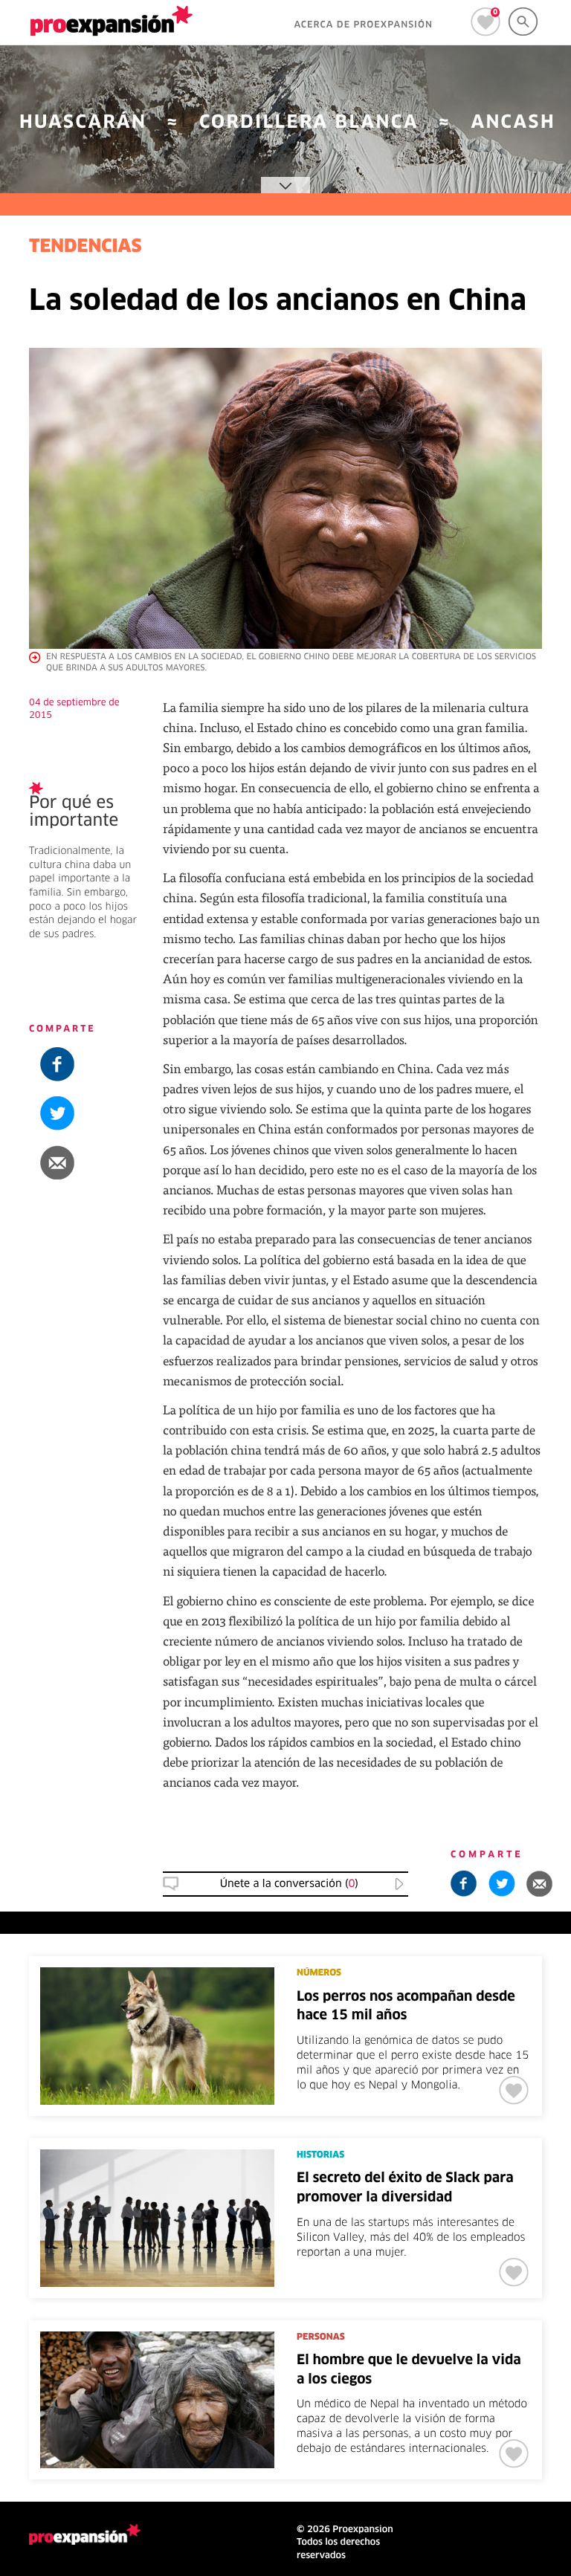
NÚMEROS (319, 1973)
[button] (85, 1162)
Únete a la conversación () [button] (289, 1884)
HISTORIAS (320, 2155)
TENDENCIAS (86, 247)
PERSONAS (321, 2337)
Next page (429, 2291)
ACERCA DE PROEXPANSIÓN (363, 25)
